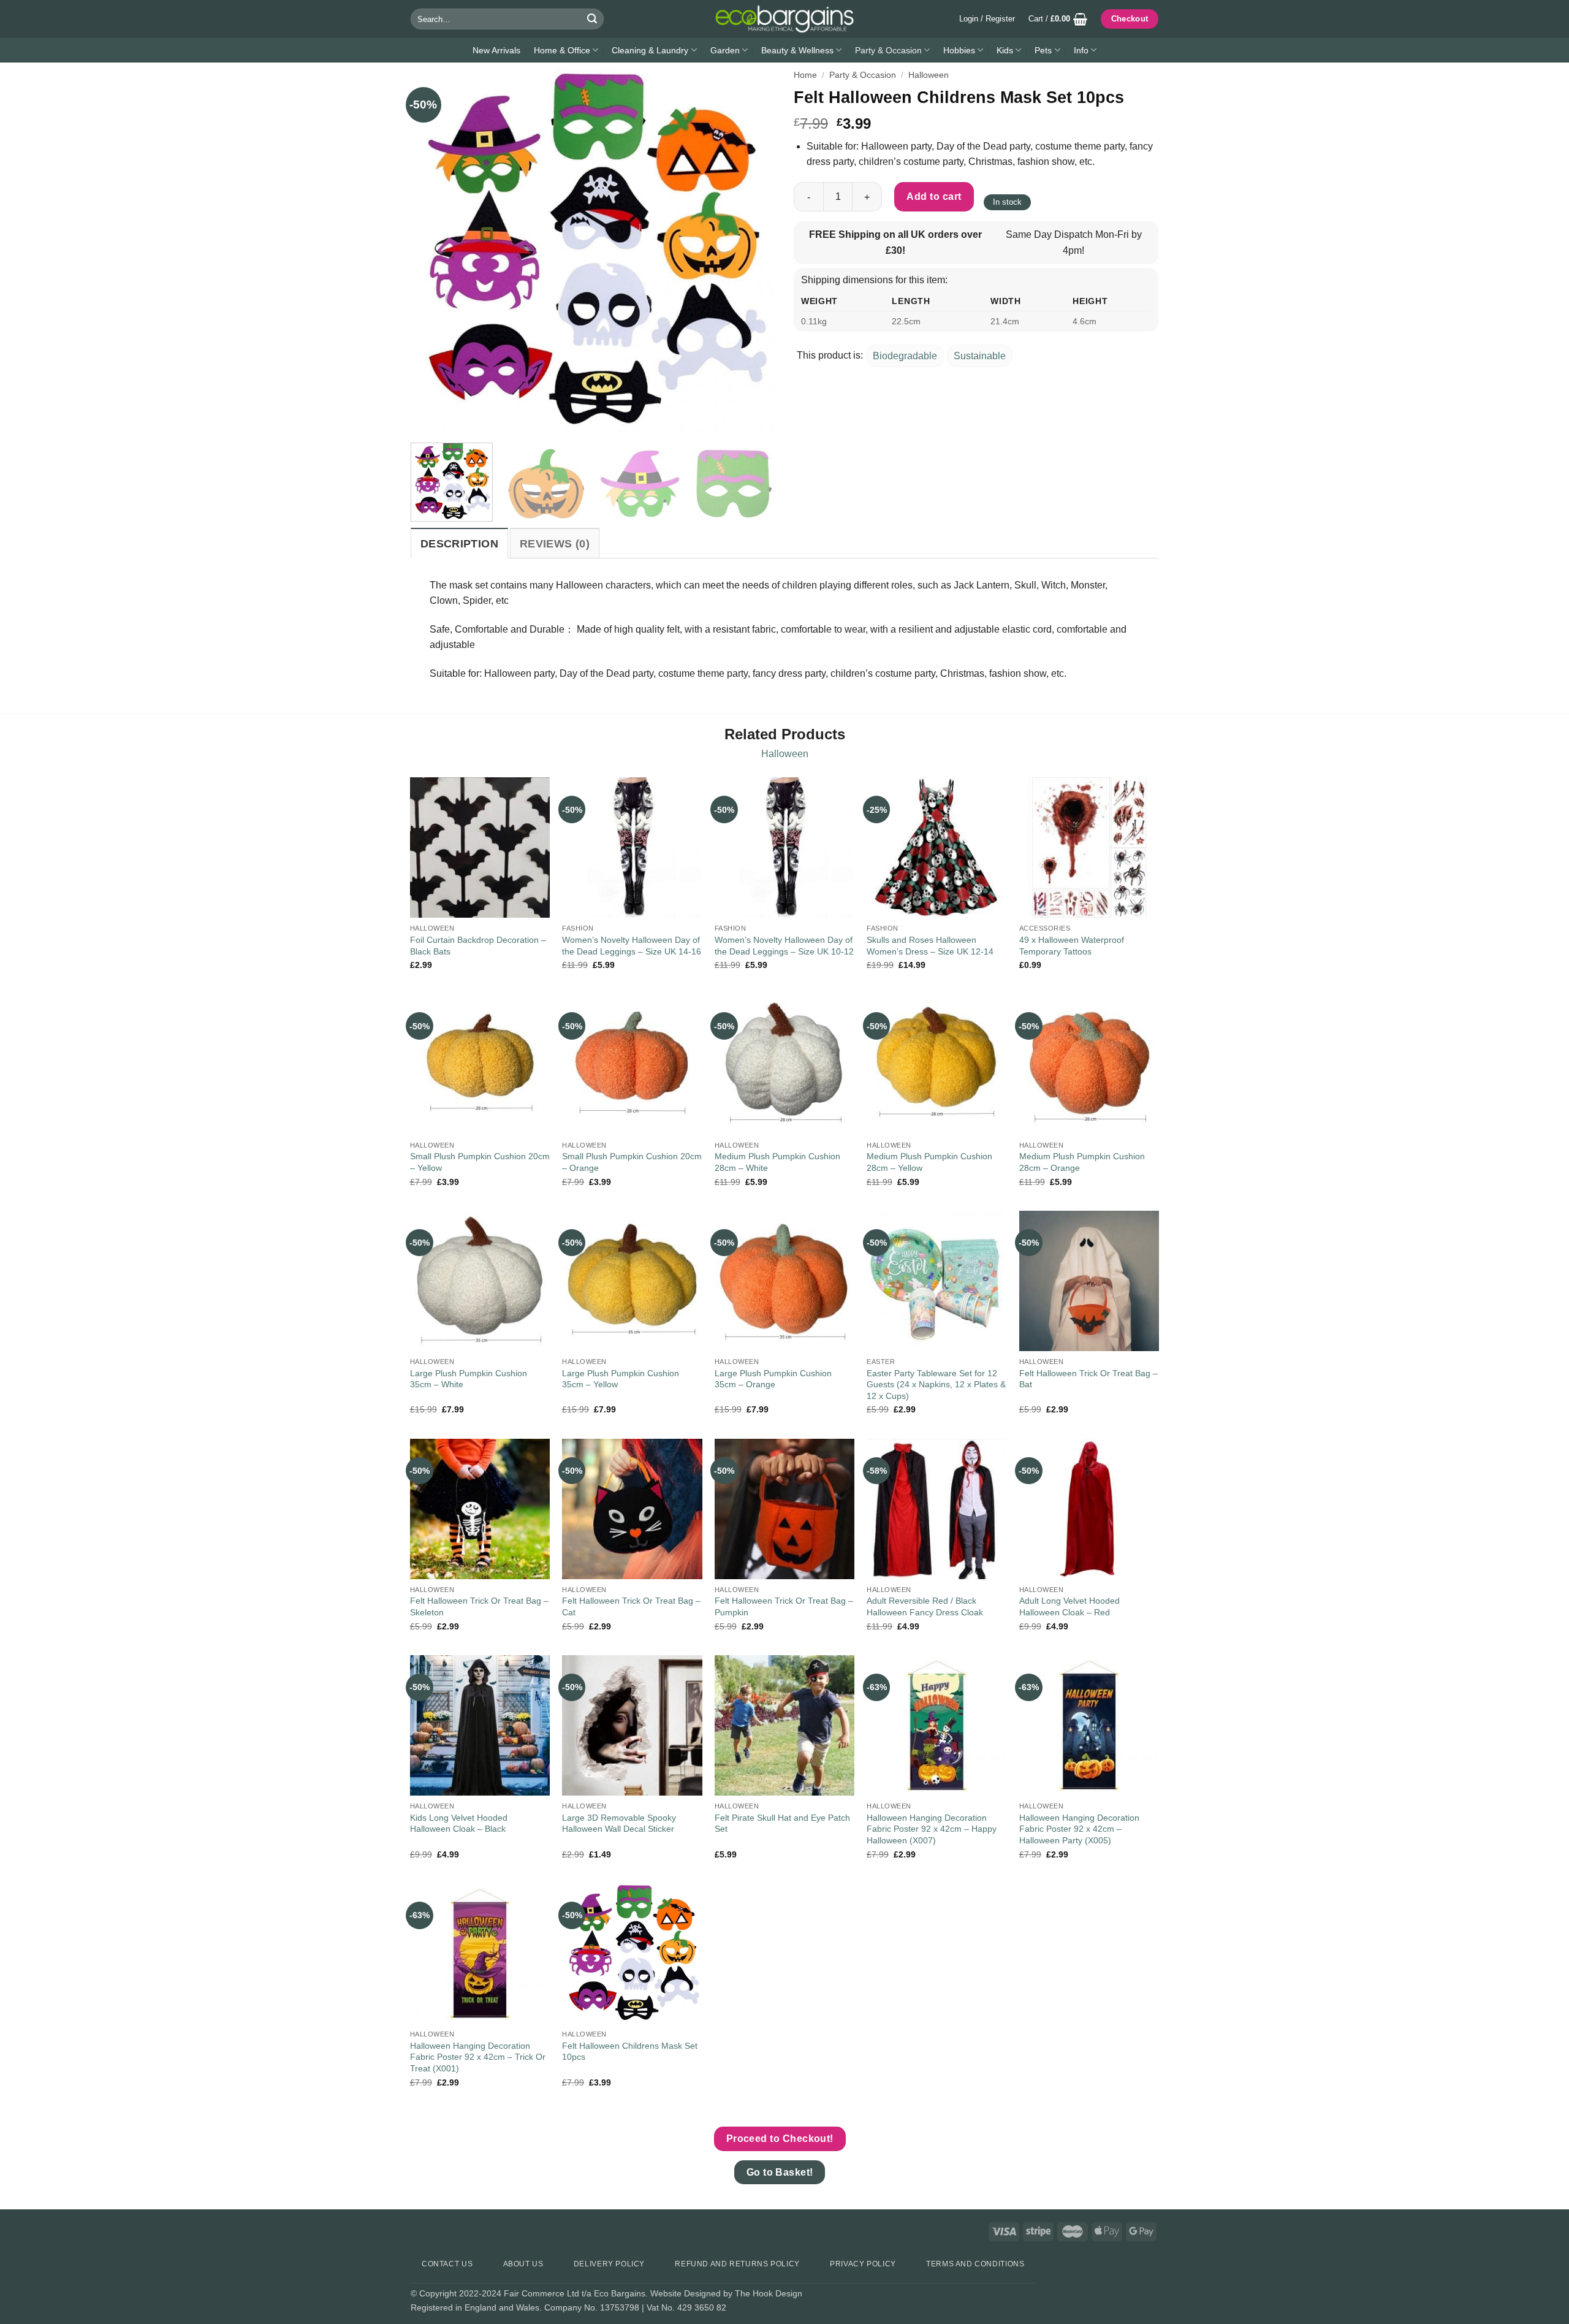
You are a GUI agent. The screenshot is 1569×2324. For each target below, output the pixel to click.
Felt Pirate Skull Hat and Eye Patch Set (782, 1823)
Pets (1043, 50)
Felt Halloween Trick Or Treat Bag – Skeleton (479, 1606)
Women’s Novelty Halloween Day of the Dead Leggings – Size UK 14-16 (632, 946)
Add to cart (934, 196)
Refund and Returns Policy (737, 2264)
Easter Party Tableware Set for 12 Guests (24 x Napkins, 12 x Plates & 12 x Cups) (936, 1385)
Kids (1005, 50)
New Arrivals (496, 50)
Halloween (929, 75)
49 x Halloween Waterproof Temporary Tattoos (1072, 946)
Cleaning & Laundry (650, 50)
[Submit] (592, 19)
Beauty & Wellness (797, 50)
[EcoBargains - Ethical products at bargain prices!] (784, 19)
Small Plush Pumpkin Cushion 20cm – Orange (632, 1162)
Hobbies (959, 50)
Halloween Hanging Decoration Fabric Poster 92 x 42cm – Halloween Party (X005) (1079, 1829)
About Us (523, 2264)
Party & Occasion (888, 50)
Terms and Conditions (975, 2264)
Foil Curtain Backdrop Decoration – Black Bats (478, 946)
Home (805, 75)
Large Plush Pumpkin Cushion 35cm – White (469, 1379)
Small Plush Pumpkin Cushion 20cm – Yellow (480, 1162)
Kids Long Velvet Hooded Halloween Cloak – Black (459, 1823)
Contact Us (447, 2264)
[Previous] (433, 251)
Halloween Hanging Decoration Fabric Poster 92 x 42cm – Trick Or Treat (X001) (478, 2057)
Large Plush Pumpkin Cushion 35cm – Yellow (621, 1379)
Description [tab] (459, 544)
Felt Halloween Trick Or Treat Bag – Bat (1088, 1379)
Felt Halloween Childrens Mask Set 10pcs (630, 2052)
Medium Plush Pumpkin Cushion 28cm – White (777, 1162)
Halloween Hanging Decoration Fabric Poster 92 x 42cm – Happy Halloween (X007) (932, 1829)
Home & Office (562, 50)
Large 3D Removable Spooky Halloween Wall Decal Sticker (619, 1823)
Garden (725, 50)
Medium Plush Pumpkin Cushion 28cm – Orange (1082, 1162)
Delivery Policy (609, 2264)
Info (1081, 50)
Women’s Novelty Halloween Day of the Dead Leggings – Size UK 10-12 (784, 946)
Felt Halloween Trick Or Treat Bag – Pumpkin (784, 1606)
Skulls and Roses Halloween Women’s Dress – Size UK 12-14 (930, 946)
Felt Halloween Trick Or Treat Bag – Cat (631, 1606)
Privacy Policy (863, 2264)
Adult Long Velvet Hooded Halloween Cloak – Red (1069, 1606)
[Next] (753, 251)
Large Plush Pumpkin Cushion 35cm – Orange (773, 1379)
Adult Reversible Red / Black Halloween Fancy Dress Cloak (925, 1606)
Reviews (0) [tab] (555, 544)
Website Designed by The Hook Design (726, 2293)
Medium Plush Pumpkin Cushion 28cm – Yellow (929, 1162)
